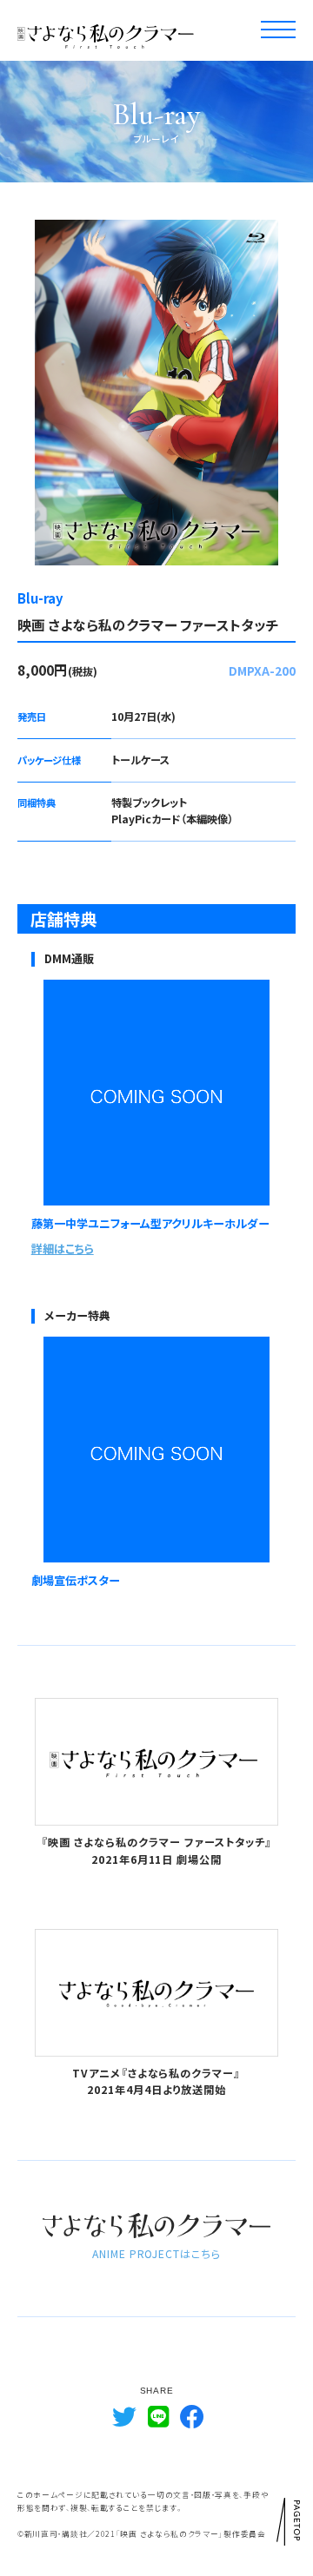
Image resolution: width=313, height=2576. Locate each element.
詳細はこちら (63, 1248)
